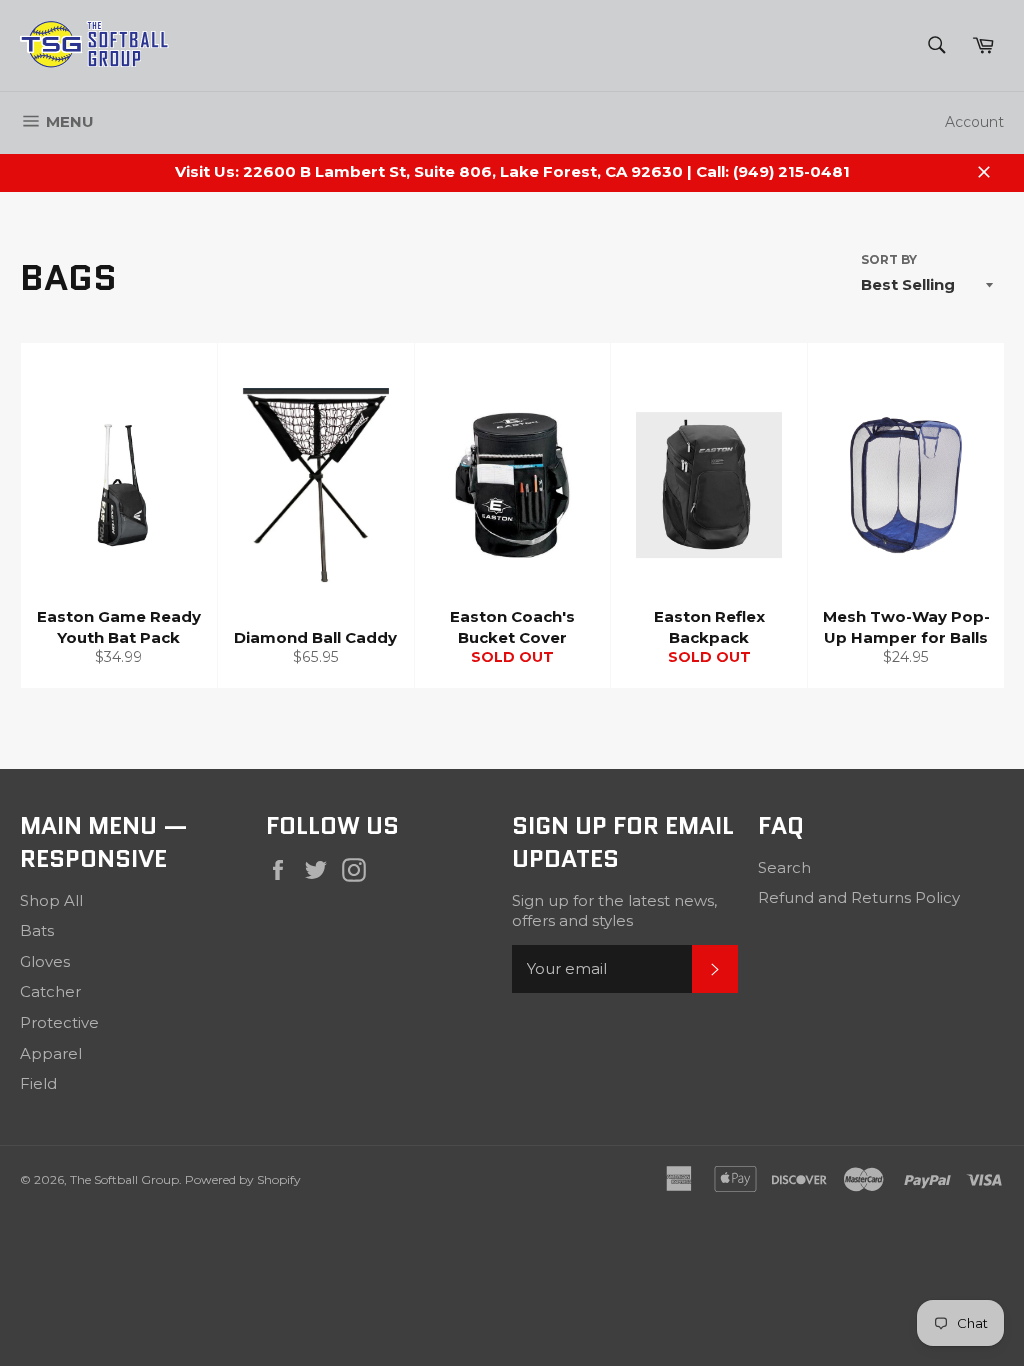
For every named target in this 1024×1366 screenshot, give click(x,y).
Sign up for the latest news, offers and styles (614, 911)
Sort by (889, 259)
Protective (59, 1022)
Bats (37, 930)
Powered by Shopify (243, 1179)
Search (784, 867)
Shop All (51, 900)
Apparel (51, 1053)
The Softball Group (124, 1179)
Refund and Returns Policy (859, 897)
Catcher (50, 991)
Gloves (45, 961)
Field (38, 1083)
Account (974, 122)
